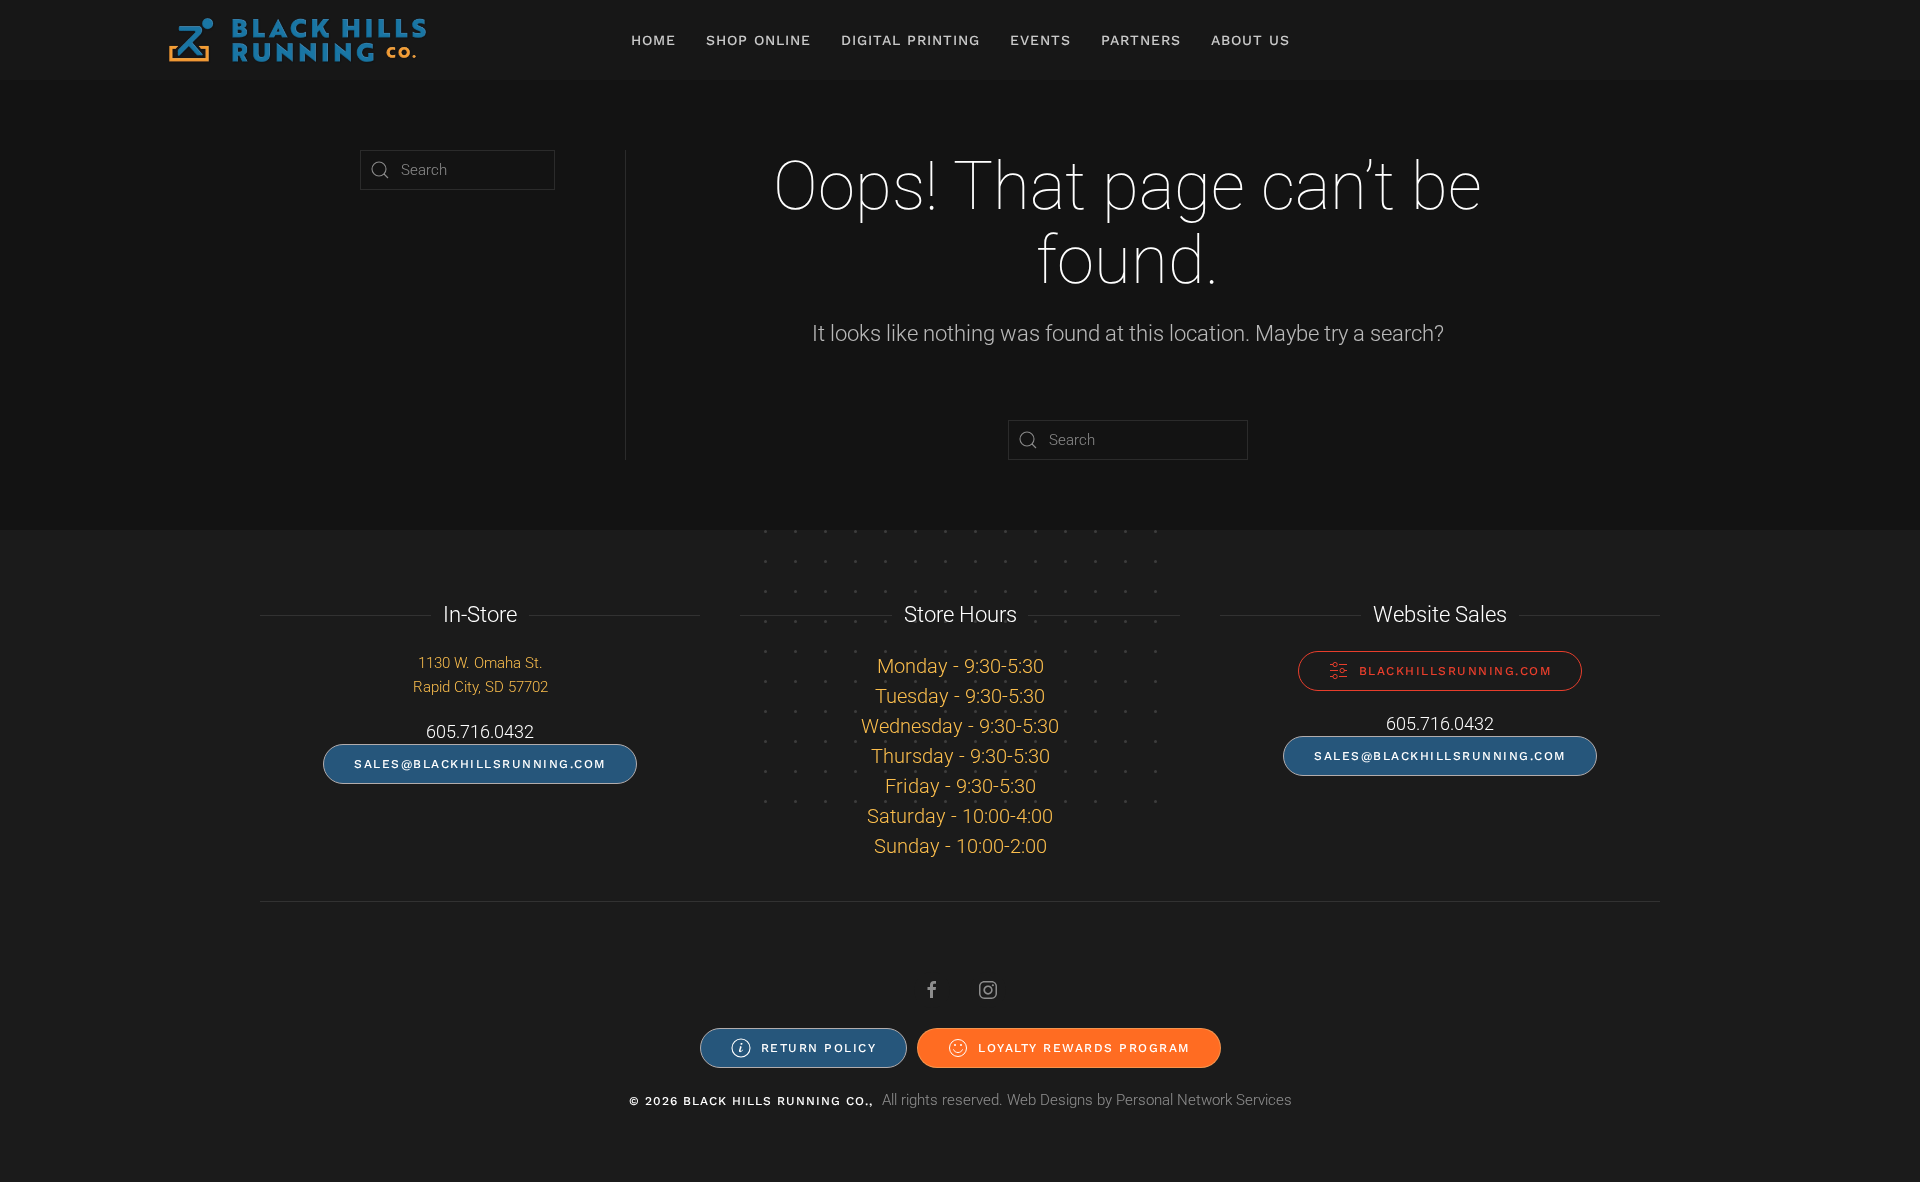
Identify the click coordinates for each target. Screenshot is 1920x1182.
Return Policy (819, 1048)
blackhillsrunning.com (1455, 671)
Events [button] (1040, 40)
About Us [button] (1250, 40)
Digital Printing (910, 40)
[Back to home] (297, 40)
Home (653, 40)
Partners (1141, 40)
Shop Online (758, 40)
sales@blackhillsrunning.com (480, 764)
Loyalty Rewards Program (1084, 1048)
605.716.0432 (480, 731)
